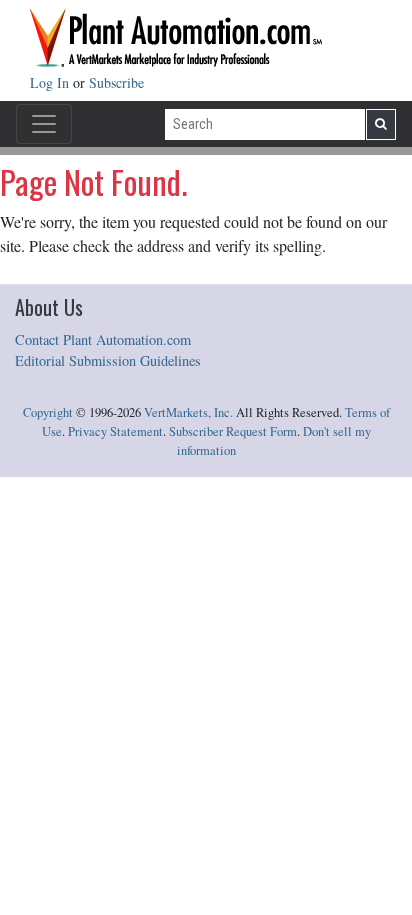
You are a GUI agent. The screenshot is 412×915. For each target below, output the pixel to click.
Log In (51, 82)
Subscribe (116, 82)
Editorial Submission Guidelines (108, 360)
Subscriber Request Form (233, 431)
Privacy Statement (115, 431)
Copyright (48, 412)
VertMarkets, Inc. (188, 412)
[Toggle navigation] (44, 124)
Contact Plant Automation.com (103, 339)
